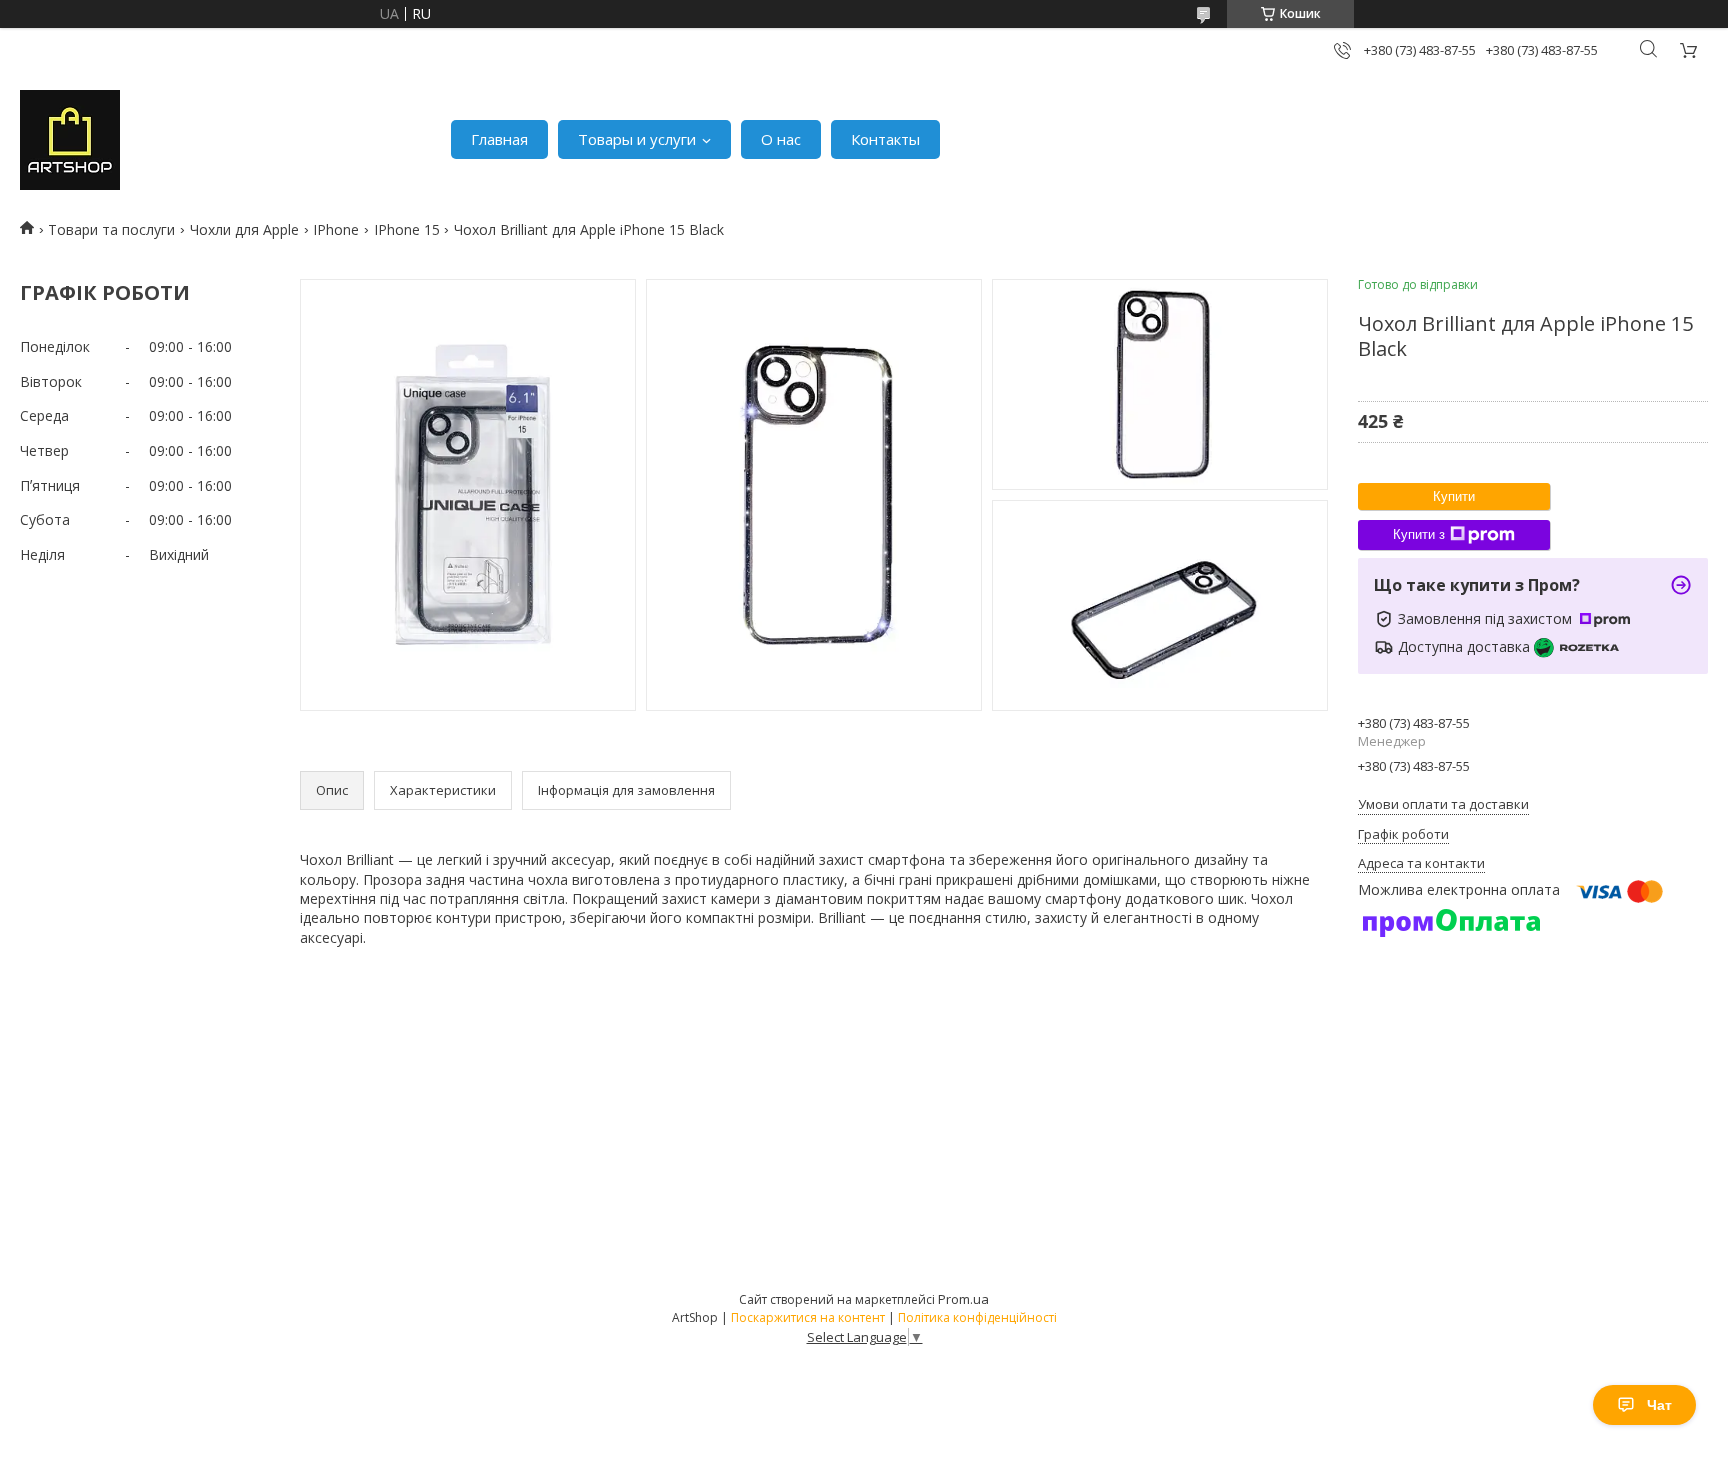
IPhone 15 (407, 229)
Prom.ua (963, 1299)
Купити (1454, 496)
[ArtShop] (70, 140)
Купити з (1419, 534)
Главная (499, 139)
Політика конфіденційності (977, 1317)
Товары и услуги (637, 139)
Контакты (885, 139)
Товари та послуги (111, 229)
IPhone (336, 229)
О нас (781, 139)
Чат (1659, 1405)
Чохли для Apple (244, 229)
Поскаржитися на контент (808, 1317)
